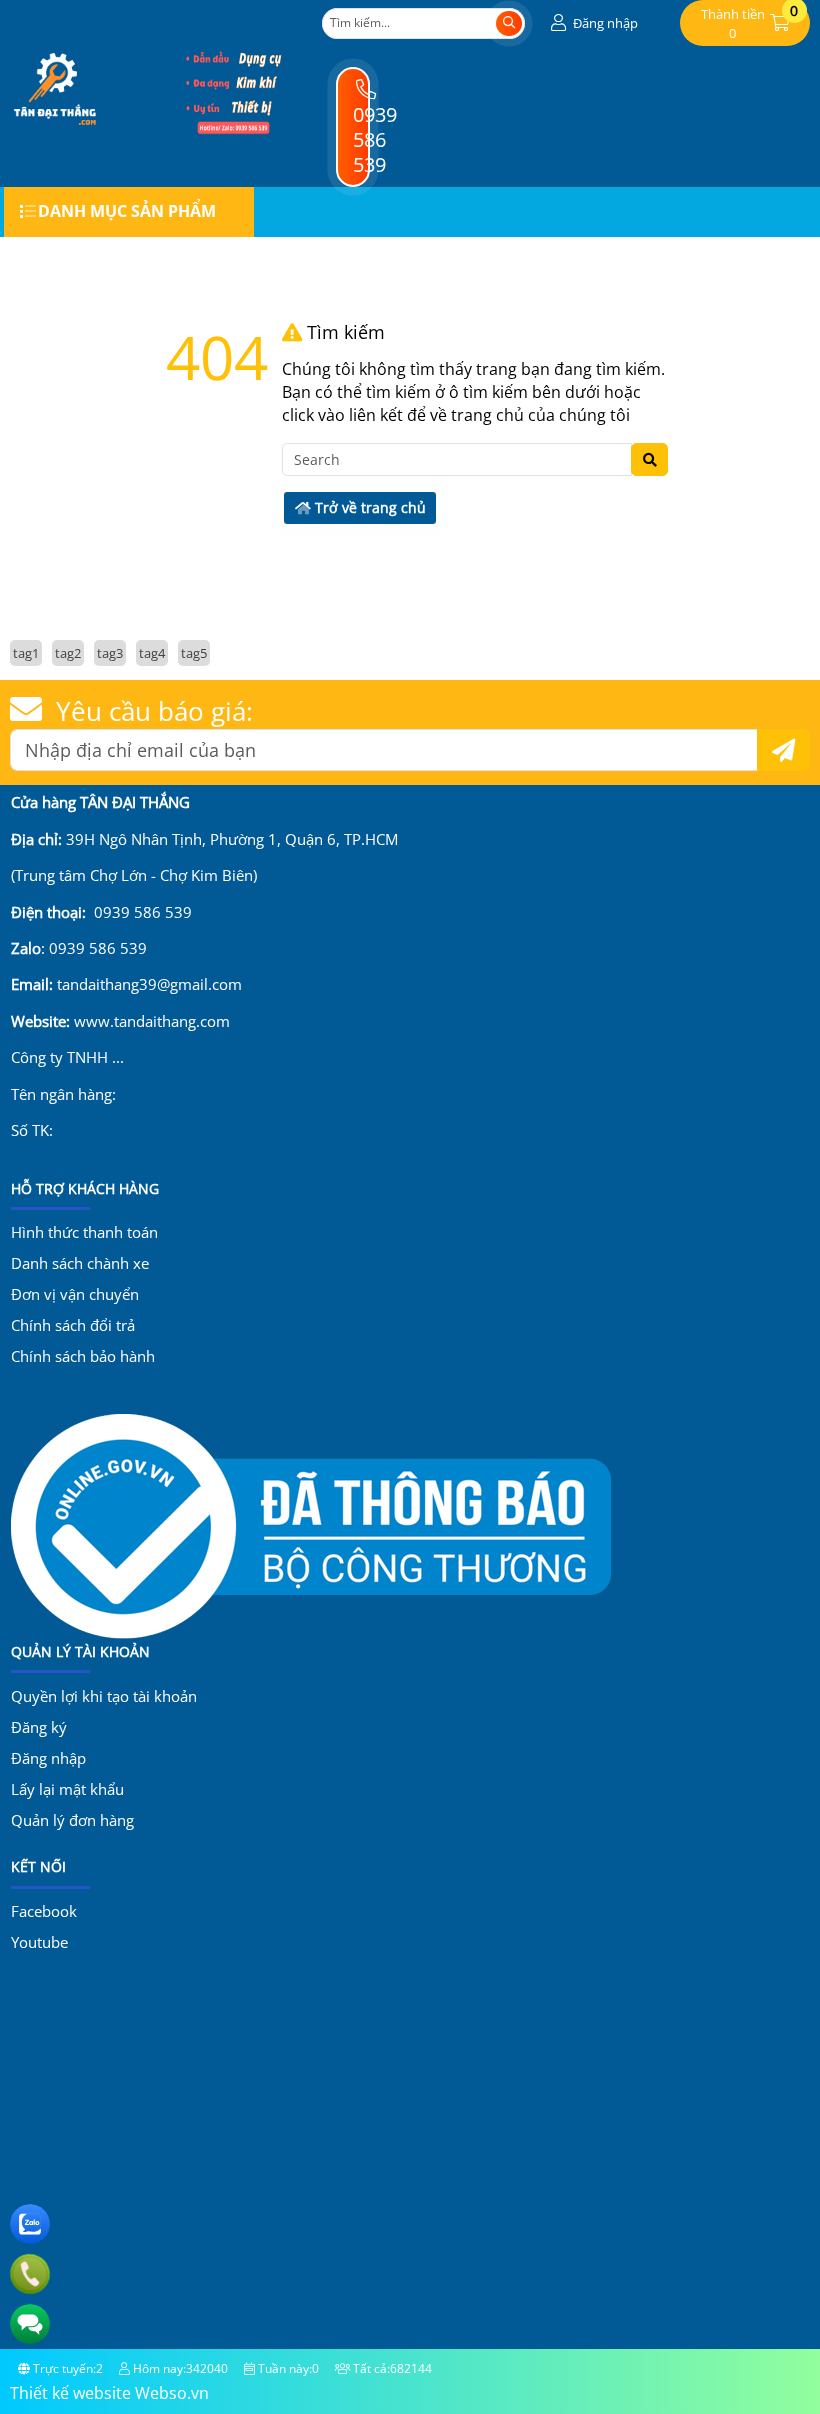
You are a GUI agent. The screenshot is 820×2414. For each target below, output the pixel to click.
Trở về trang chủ (368, 507)
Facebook (44, 1911)
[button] (592, 23)
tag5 (194, 653)
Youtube (39, 1942)
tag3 (110, 653)
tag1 (26, 653)
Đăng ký (39, 1727)
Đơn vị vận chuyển (75, 1294)
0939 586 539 (375, 139)
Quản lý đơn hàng (72, 1820)
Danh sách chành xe (80, 1263)
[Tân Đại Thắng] (55, 129)
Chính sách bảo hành (83, 1356)
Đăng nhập (48, 1758)
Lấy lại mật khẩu (67, 1789)
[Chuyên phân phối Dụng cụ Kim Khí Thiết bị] (233, 129)
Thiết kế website (70, 2393)
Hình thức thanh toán (84, 1232)
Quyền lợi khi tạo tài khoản (104, 1696)
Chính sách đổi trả (73, 1325)
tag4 (152, 653)
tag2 (68, 653)
